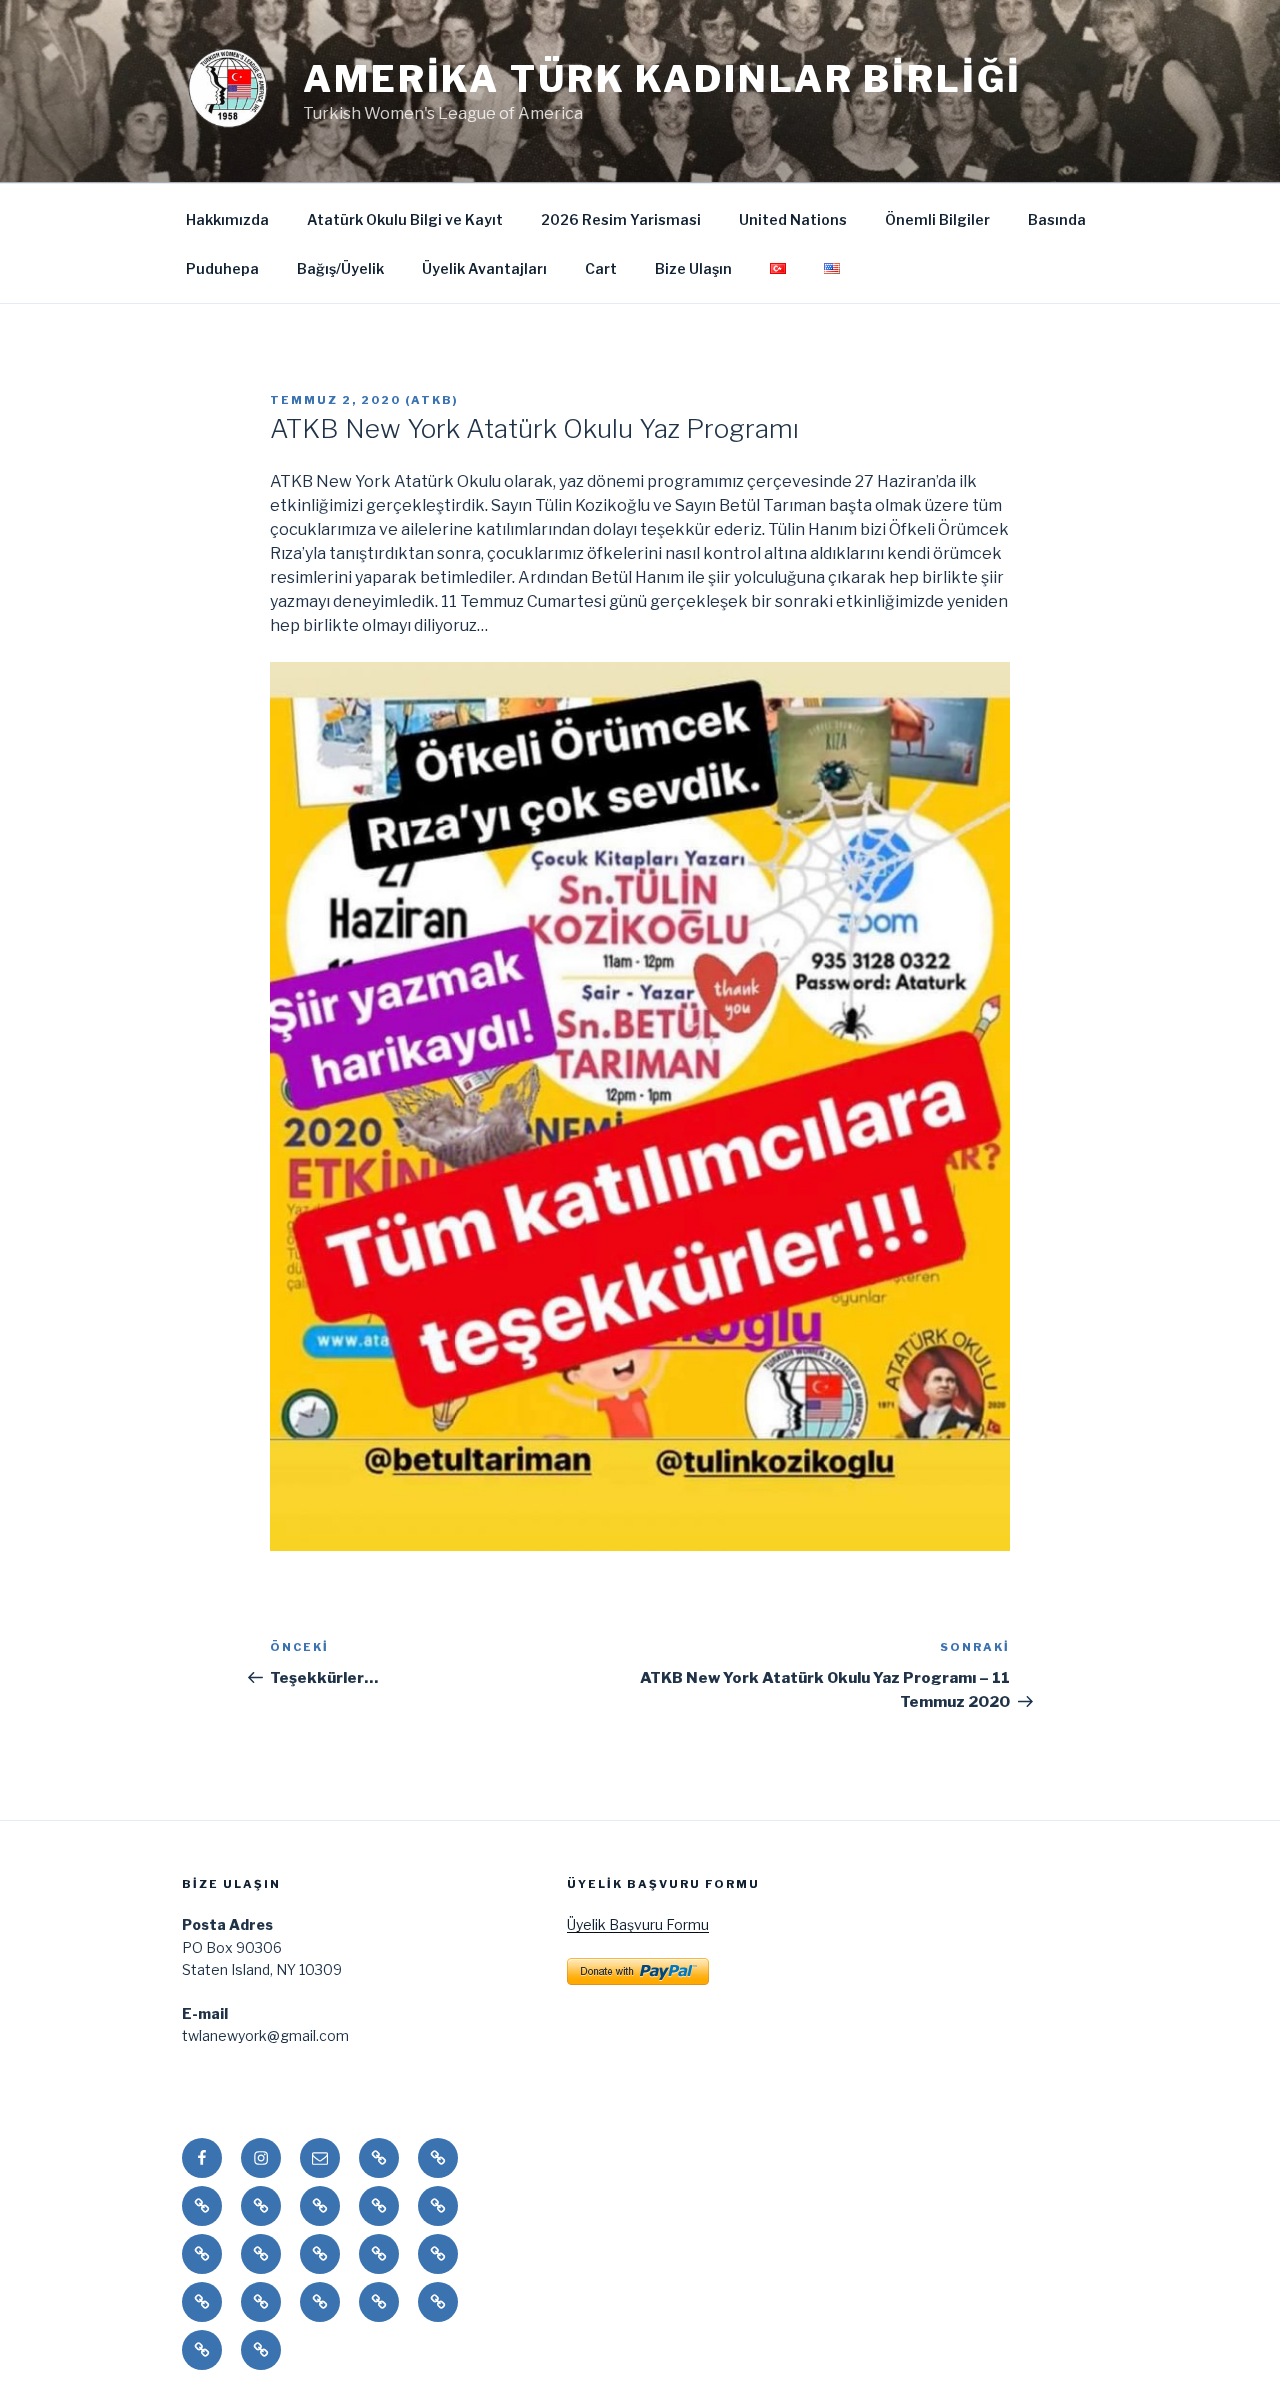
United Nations (793, 219)
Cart (601, 268)
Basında (1057, 219)
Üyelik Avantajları (484, 268)
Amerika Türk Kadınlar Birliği (662, 79)
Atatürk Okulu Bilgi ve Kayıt (405, 219)
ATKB (432, 400)
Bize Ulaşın (693, 268)
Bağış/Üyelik (340, 268)
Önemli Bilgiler (937, 219)
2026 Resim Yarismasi (621, 219)
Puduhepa (222, 268)
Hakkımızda (227, 219)
